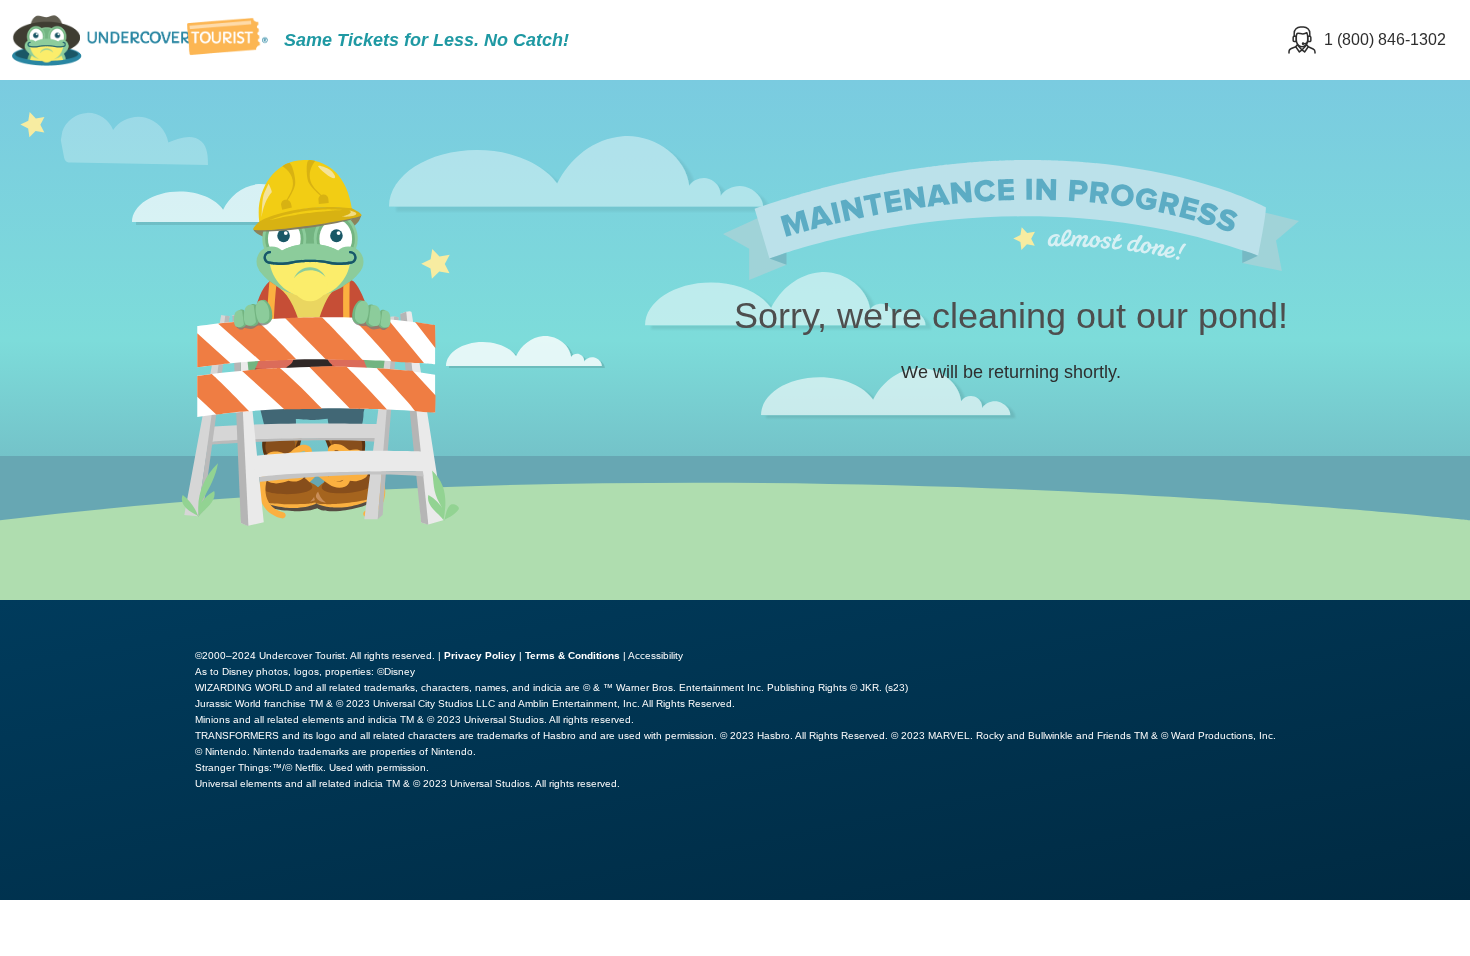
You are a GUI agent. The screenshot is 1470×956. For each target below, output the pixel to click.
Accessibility (655, 655)
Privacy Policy (480, 655)
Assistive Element (92, 854)
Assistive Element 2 (285, 854)
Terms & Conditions (572, 655)
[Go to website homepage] (140, 40)
